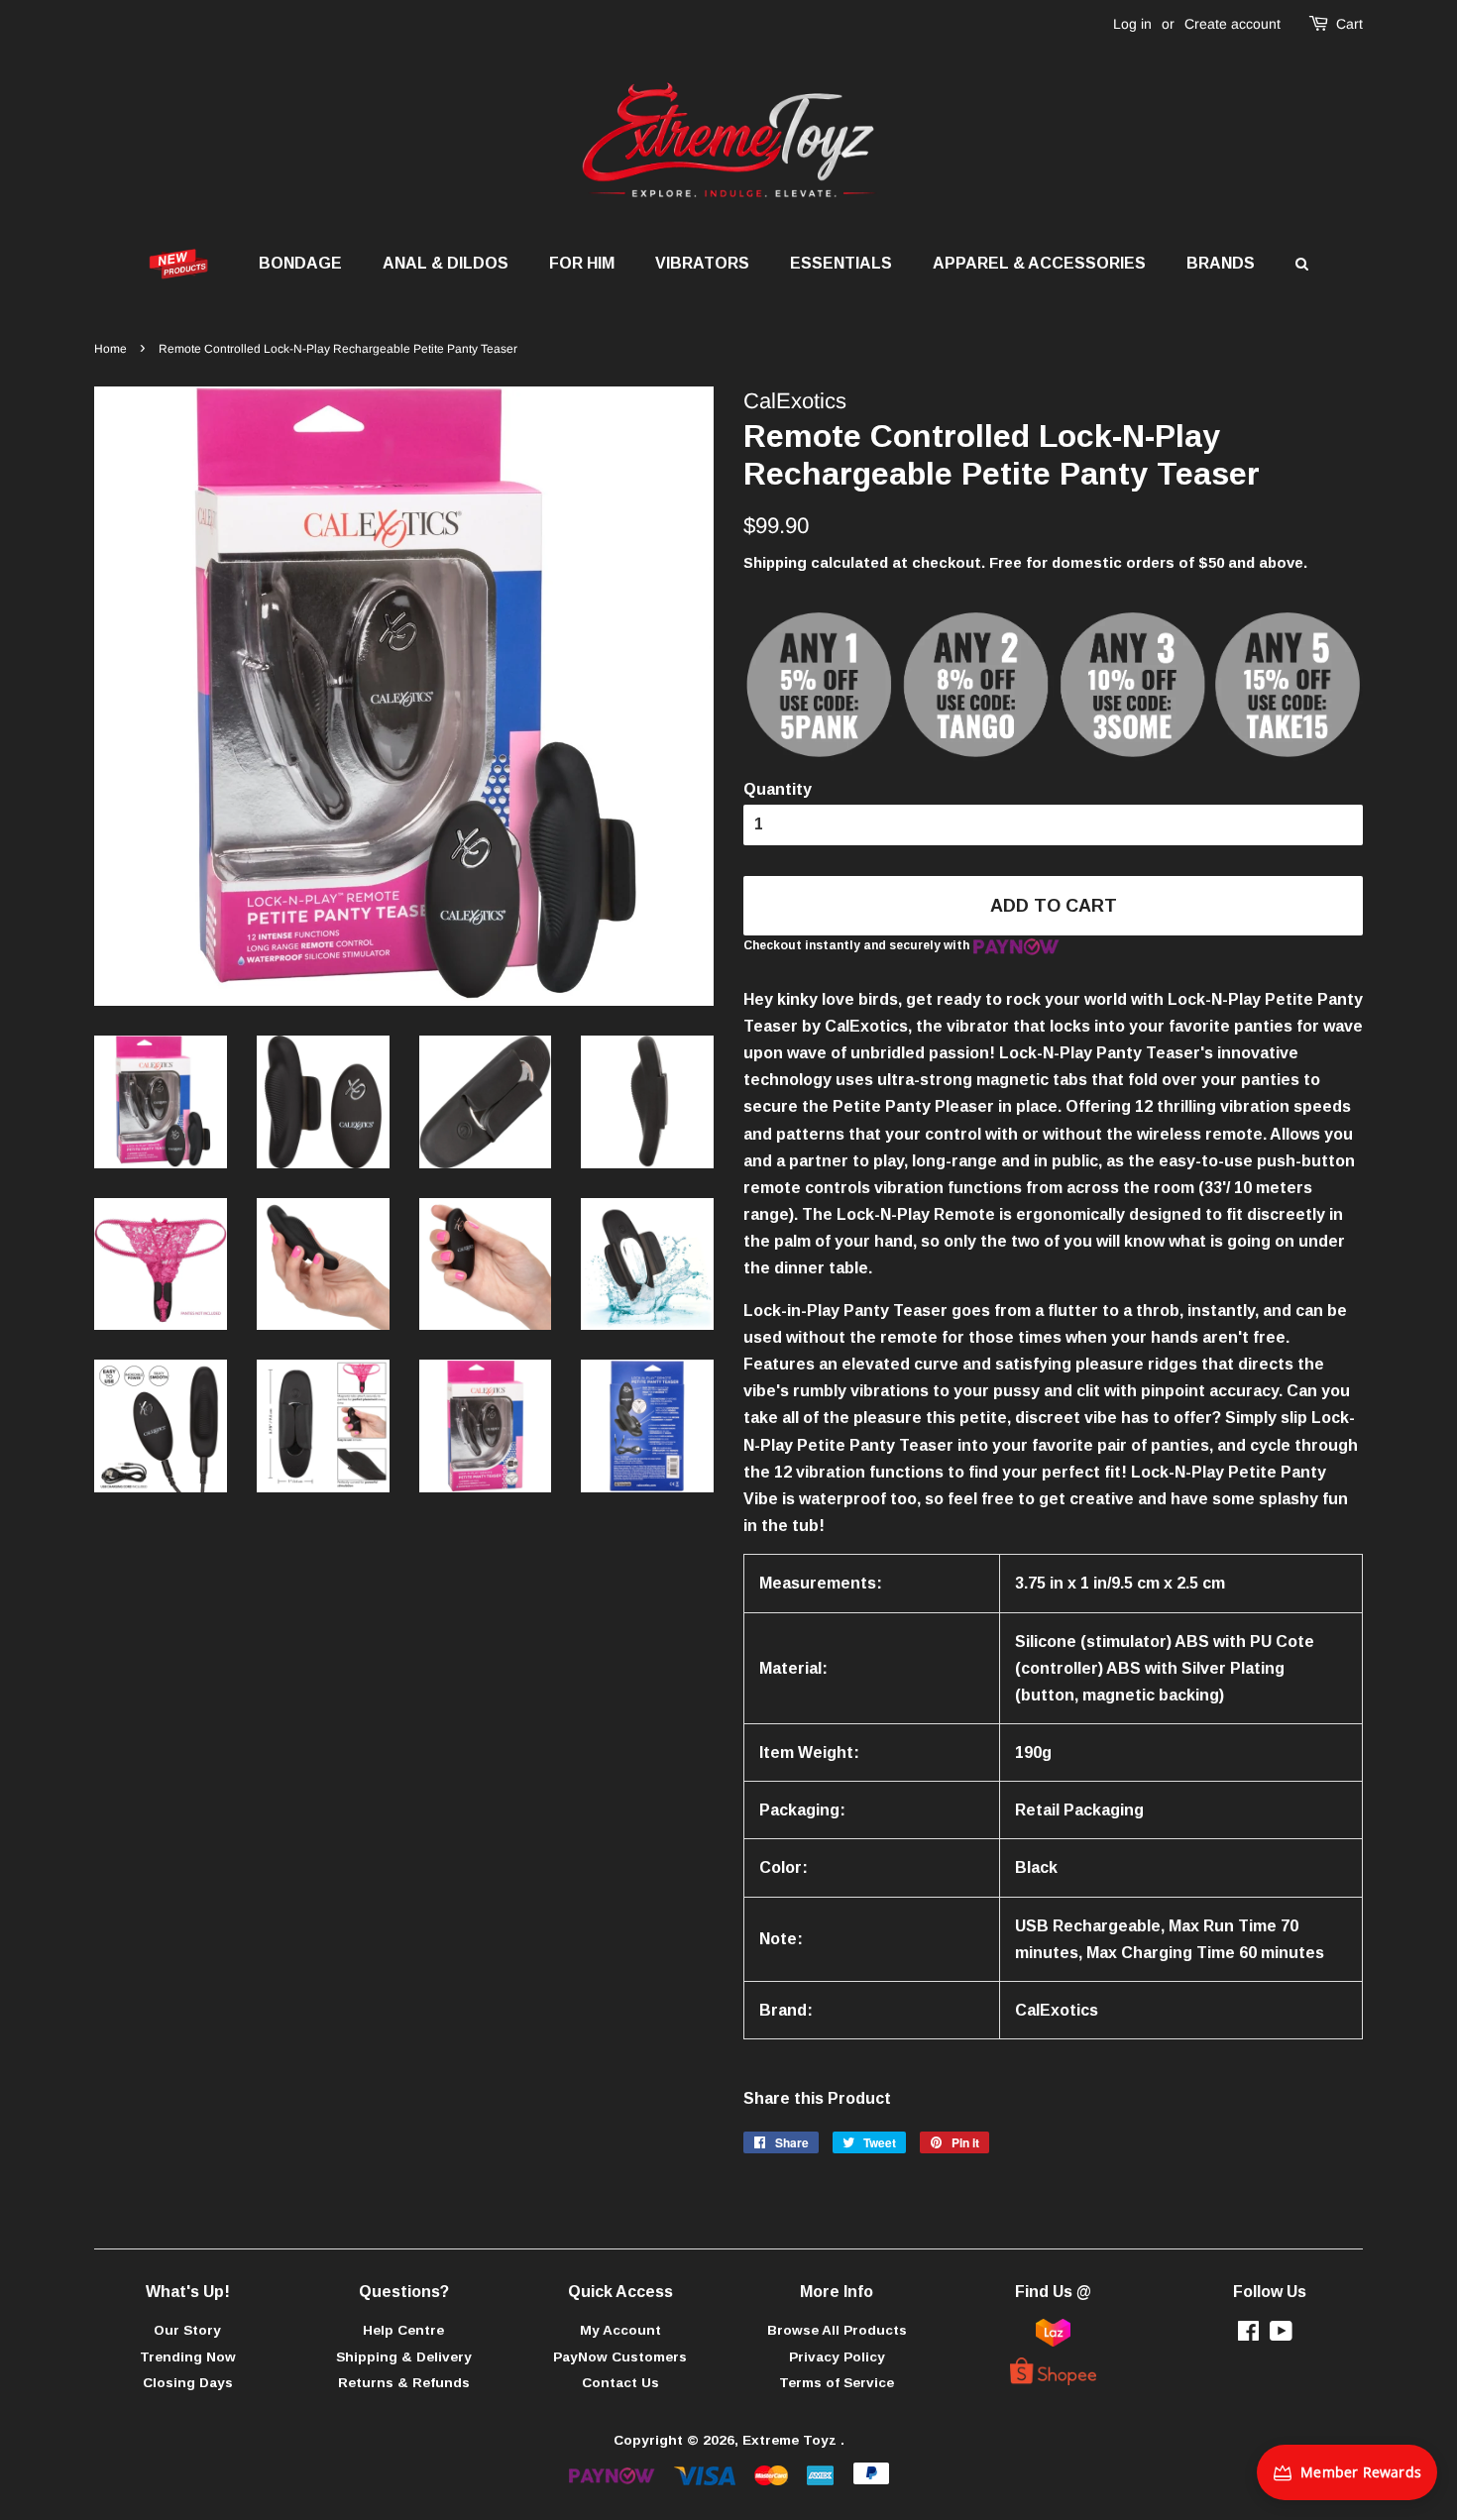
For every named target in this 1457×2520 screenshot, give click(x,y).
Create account (1233, 24)
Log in (1132, 24)
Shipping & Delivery (404, 2357)
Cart (1349, 24)
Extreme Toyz (791, 2440)
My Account (620, 2330)
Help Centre (403, 2330)
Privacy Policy (837, 2357)
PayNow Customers (620, 2357)
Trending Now (188, 2357)
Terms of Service (837, 2383)
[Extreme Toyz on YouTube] (1281, 2335)
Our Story (187, 2330)
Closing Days (188, 2383)
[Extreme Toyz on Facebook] (1248, 2335)
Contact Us (620, 2383)
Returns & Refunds (404, 2383)
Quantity (778, 789)
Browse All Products (837, 2330)
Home (111, 349)
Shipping (775, 562)
